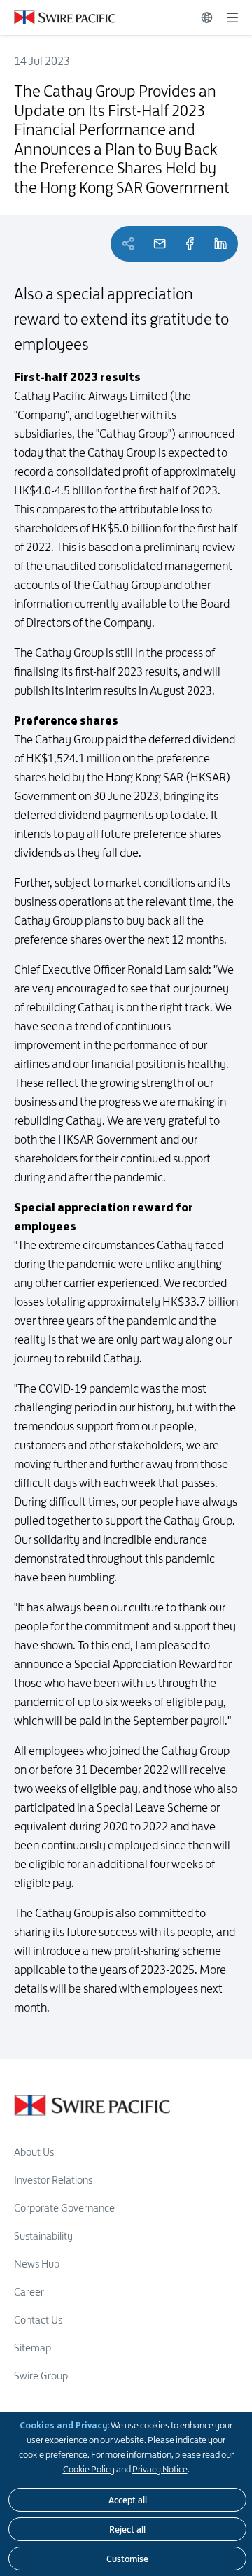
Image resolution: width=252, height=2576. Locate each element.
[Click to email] (160, 244)
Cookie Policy (89, 2469)
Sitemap (33, 2348)
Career (29, 2292)
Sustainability (43, 2236)
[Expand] (232, 17)
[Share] (190, 244)
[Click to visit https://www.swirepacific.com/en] (58, 17)
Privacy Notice (160, 2469)
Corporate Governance (64, 2208)
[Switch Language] (207, 17)
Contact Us (38, 2320)
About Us (34, 2152)
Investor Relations (53, 2180)
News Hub (37, 2264)
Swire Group (41, 2376)
